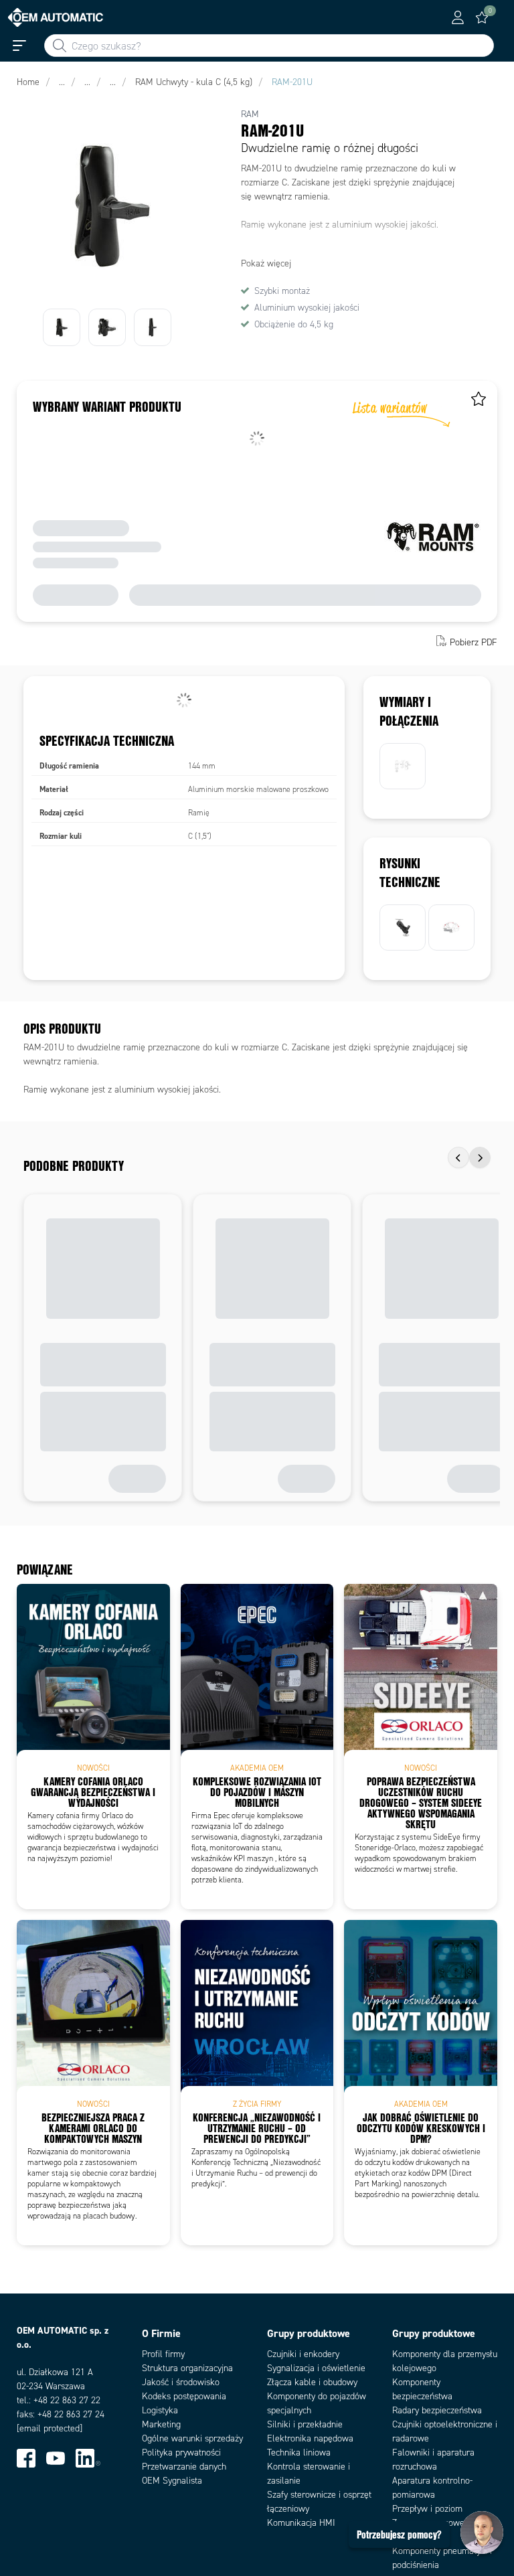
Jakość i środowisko (181, 2382)
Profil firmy (163, 2354)
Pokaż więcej (266, 263)
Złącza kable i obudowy (312, 2382)
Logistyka (160, 2410)
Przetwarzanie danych (184, 2467)
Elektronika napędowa (310, 2438)
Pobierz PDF (474, 642)
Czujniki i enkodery (303, 2354)
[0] (482, 17)
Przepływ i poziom (427, 2509)
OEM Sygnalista (172, 2481)
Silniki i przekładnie (305, 2424)
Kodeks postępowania (184, 2396)
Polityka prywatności (181, 2452)
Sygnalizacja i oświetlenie (316, 2368)
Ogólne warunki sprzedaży (192, 2438)
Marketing (161, 2424)
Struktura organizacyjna (187, 2368)
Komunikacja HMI (301, 2523)
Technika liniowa (299, 2452)
